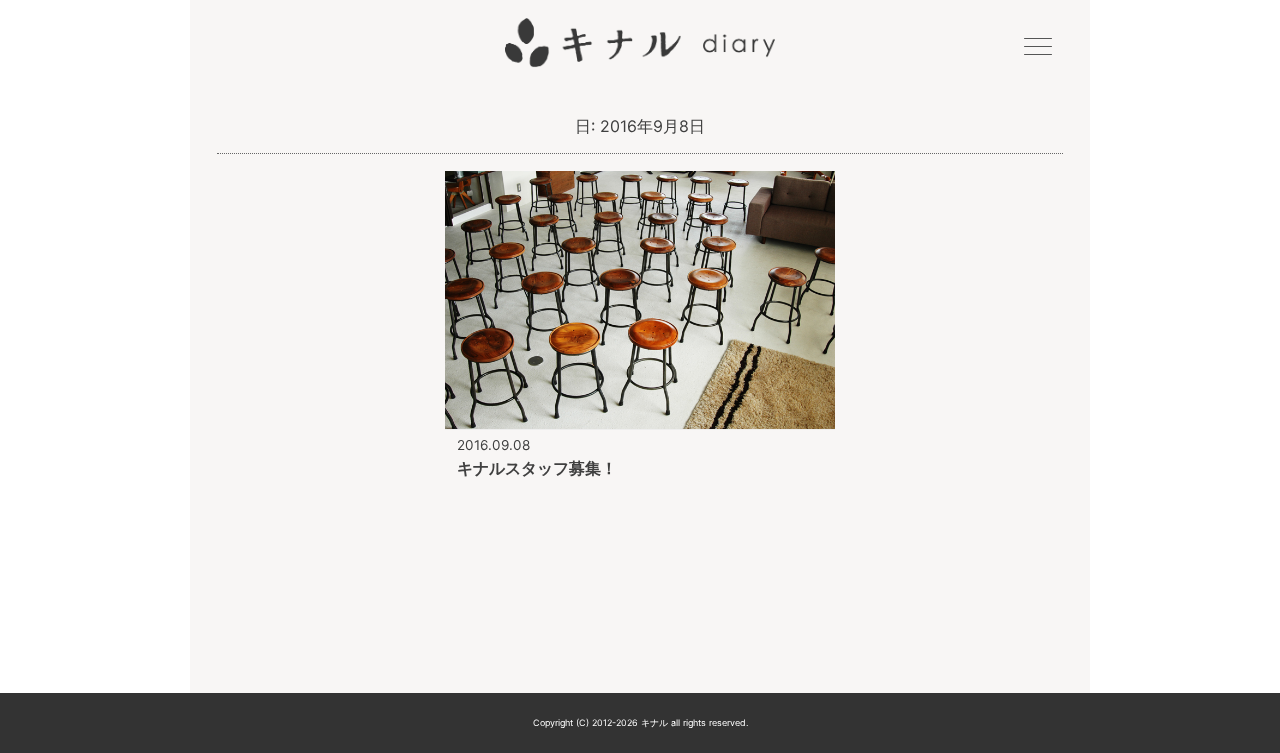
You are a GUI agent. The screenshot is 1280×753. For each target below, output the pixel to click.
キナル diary (640, 43)
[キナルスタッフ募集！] (639, 416)
